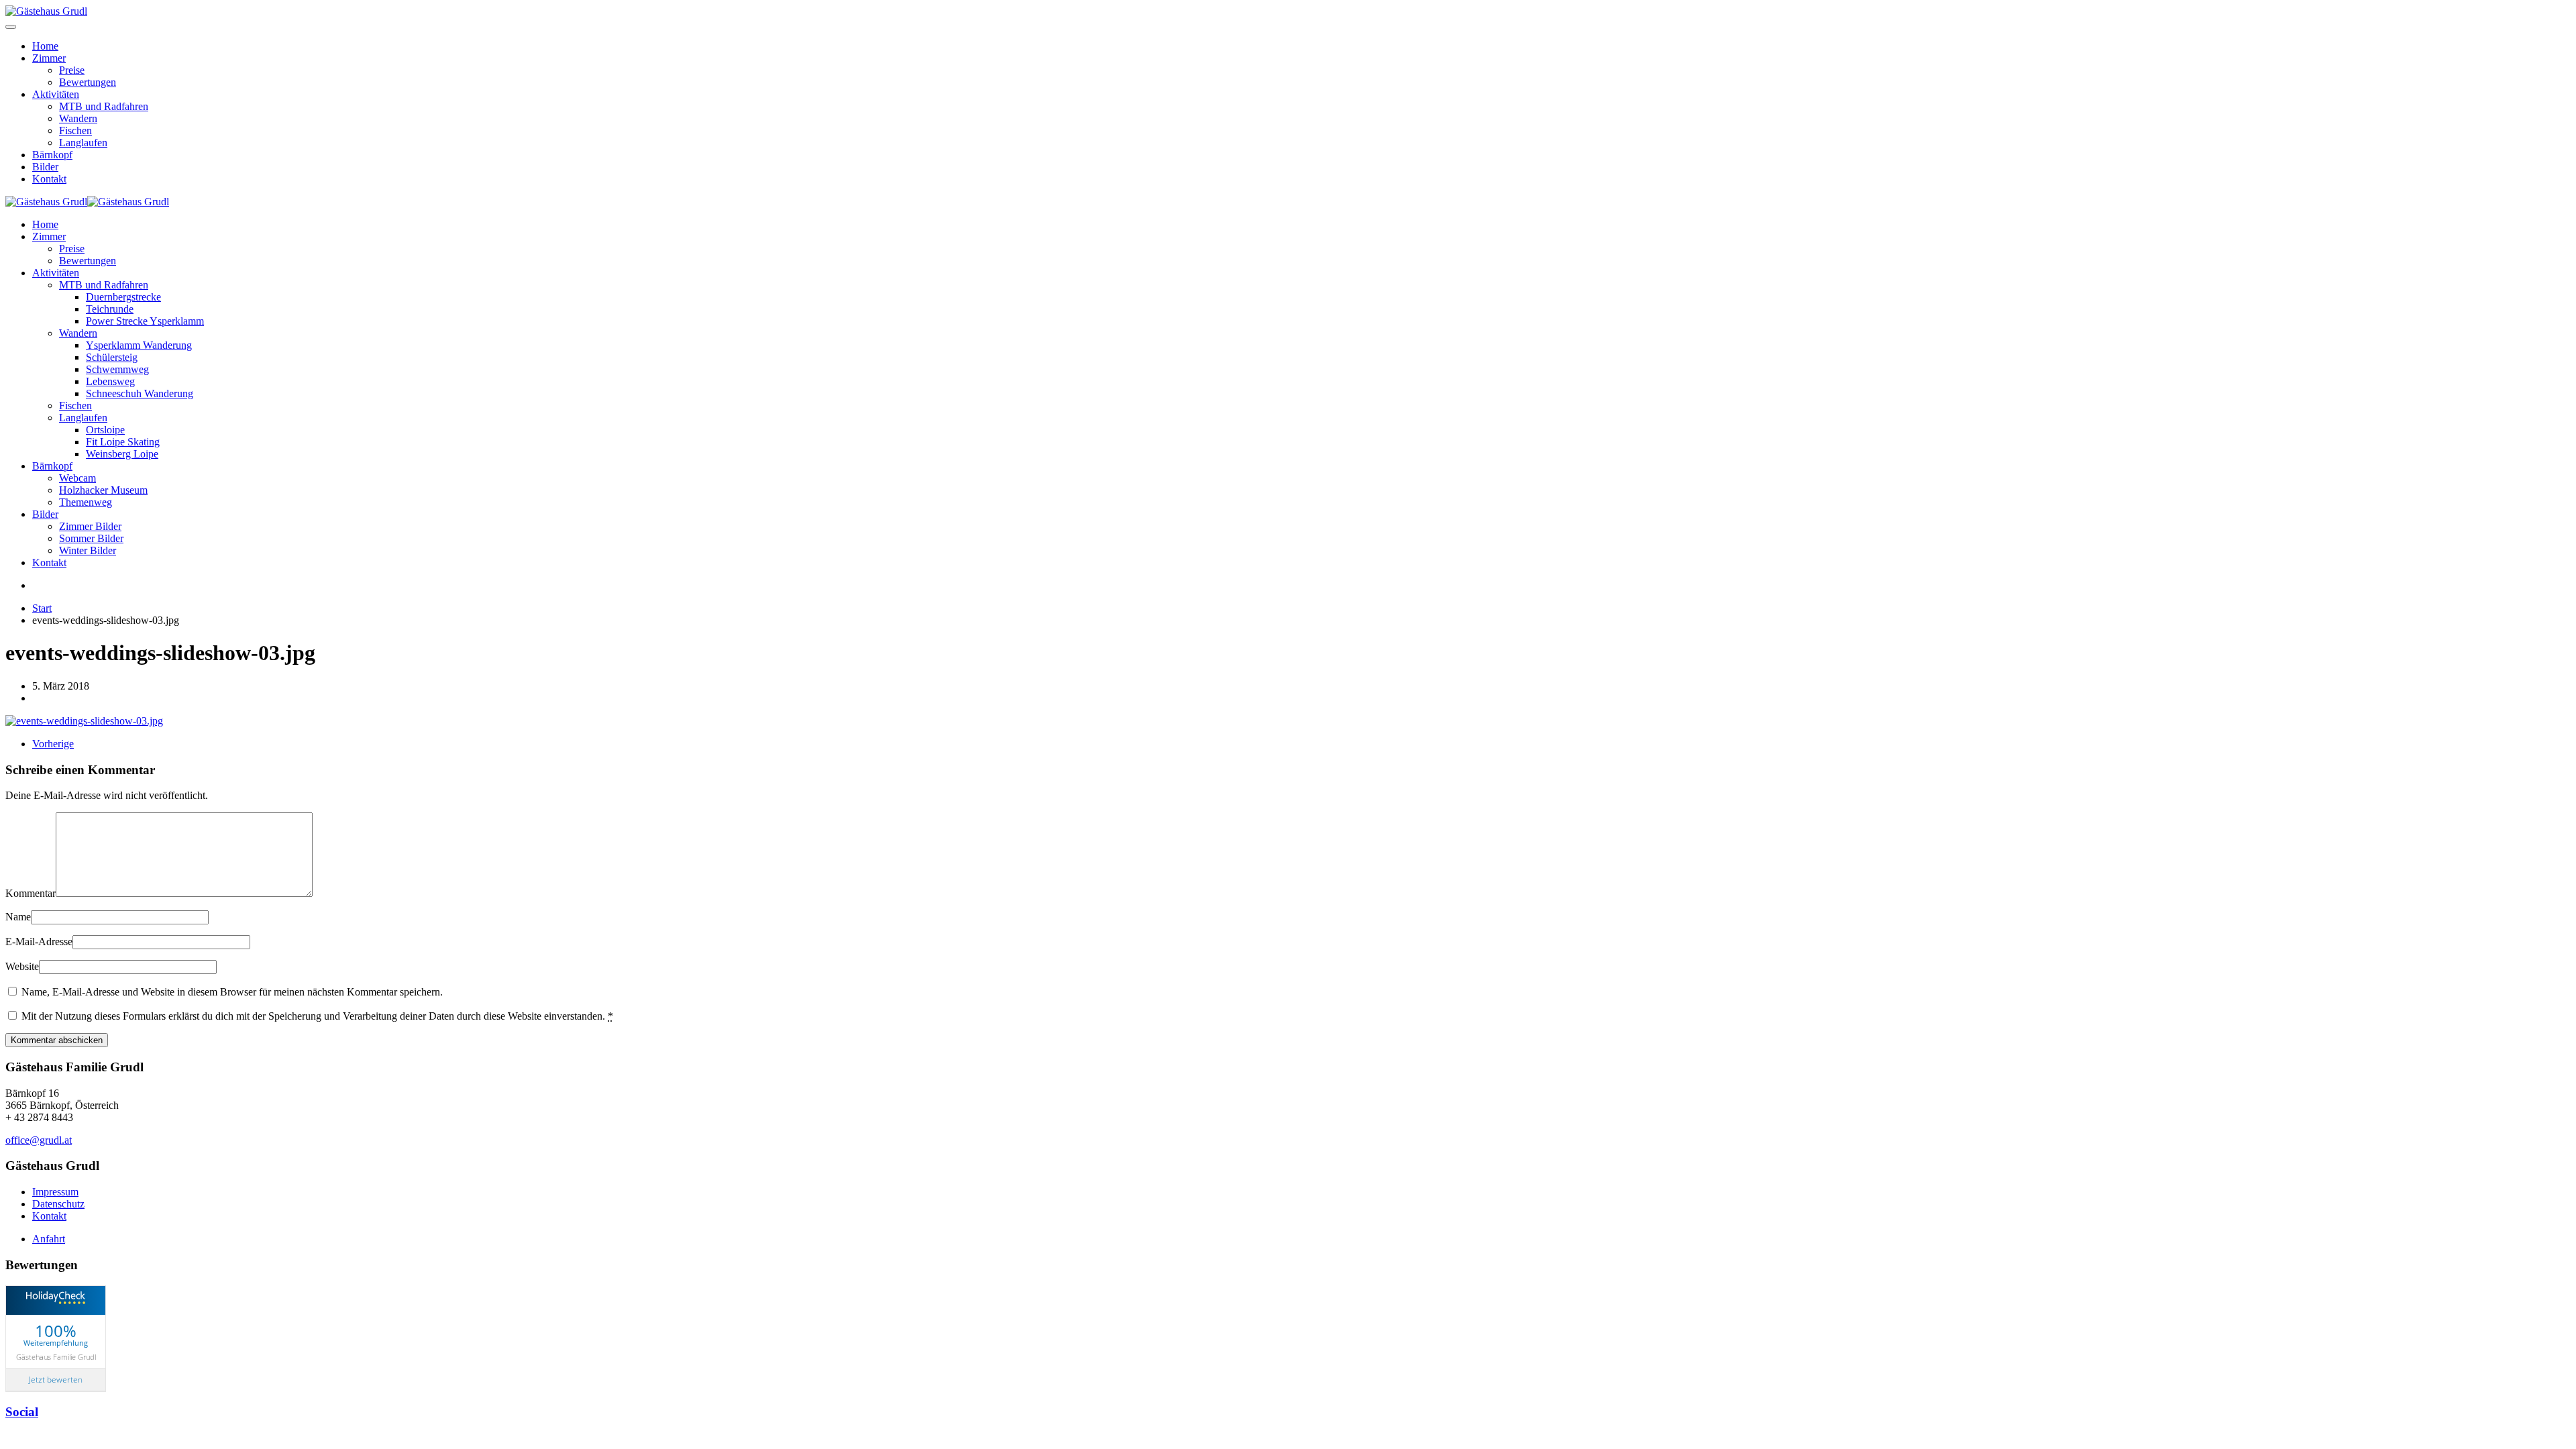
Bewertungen (88, 82)
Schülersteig (112, 357)
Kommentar (31, 893)
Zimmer (49, 58)
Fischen (75, 130)
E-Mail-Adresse (39, 942)
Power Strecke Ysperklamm (145, 321)
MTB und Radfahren (104, 106)
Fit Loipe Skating (123, 442)
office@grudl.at (39, 1140)
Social (22, 1412)
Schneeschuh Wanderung (140, 393)
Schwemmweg (117, 369)
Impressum (55, 1192)
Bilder (45, 167)
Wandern (78, 118)
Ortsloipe (105, 430)
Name (18, 917)
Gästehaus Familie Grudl (56, 1356)
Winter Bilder (88, 550)
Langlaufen (83, 143)
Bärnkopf (52, 155)
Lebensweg (110, 381)
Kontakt (49, 179)
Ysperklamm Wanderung (139, 345)
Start (42, 608)
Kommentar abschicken (57, 1040)
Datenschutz (58, 1204)
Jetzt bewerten (56, 1380)
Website (22, 966)
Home (45, 46)
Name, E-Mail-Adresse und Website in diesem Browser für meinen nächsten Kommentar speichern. (231, 992)
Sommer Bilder (91, 538)
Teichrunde (110, 309)
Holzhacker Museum (103, 490)
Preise (72, 70)
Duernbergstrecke (123, 297)
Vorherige (53, 744)
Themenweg (86, 502)
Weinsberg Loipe (122, 454)
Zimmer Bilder (90, 526)
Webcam (77, 478)
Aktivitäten (56, 94)
